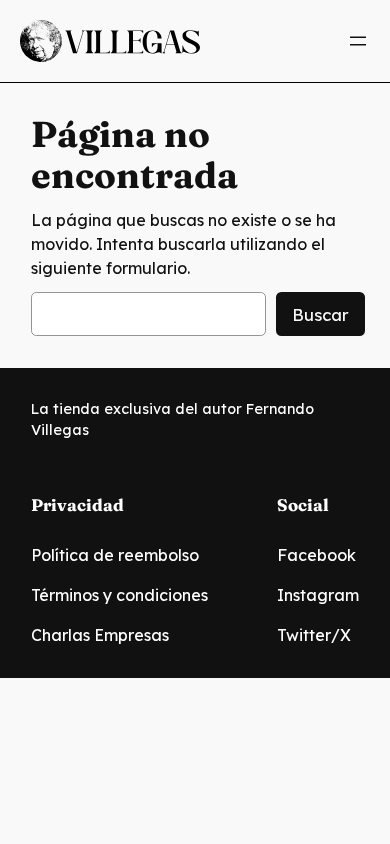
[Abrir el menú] (358, 41)
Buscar (320, 314)
